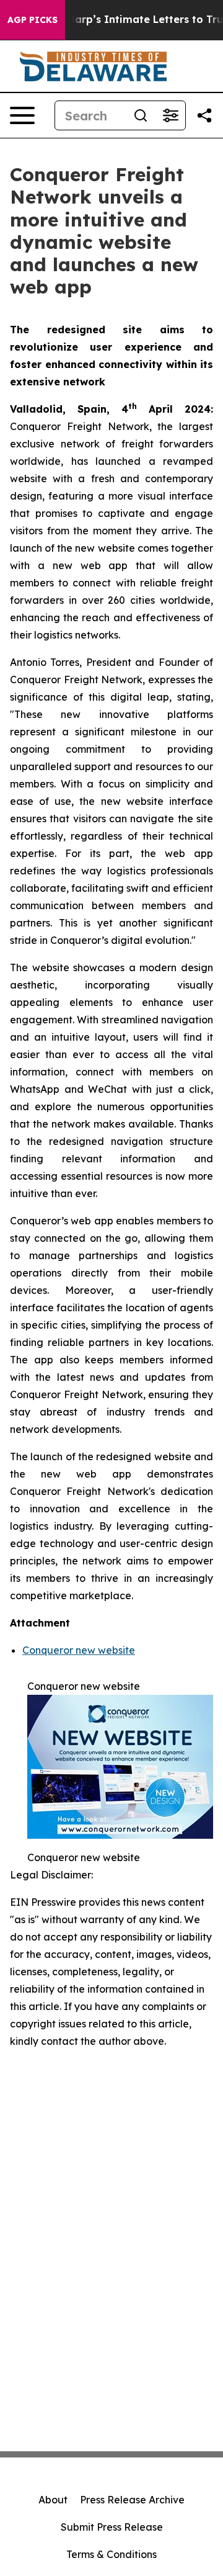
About (53, 2500)
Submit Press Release (112, 2527)
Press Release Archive (132, 2500)
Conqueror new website (79, 1650)
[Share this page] (204, 115)
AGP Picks (33, 20)
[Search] (141, 115)
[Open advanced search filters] (170, 115)
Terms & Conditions (111, 2554)
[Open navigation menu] (22, 115)
